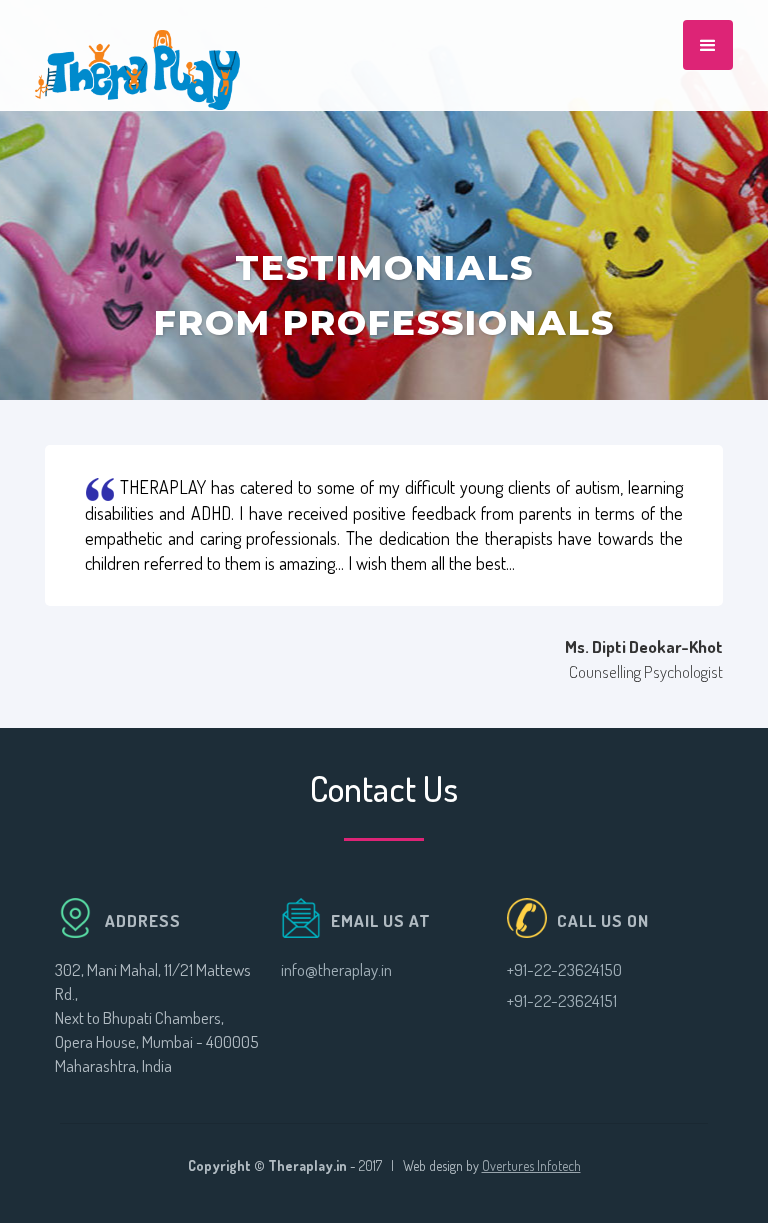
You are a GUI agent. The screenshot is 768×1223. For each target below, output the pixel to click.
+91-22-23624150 (564, 969)
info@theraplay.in (336, 969)
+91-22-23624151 (562, 1000)
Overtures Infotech (531, 1165)
